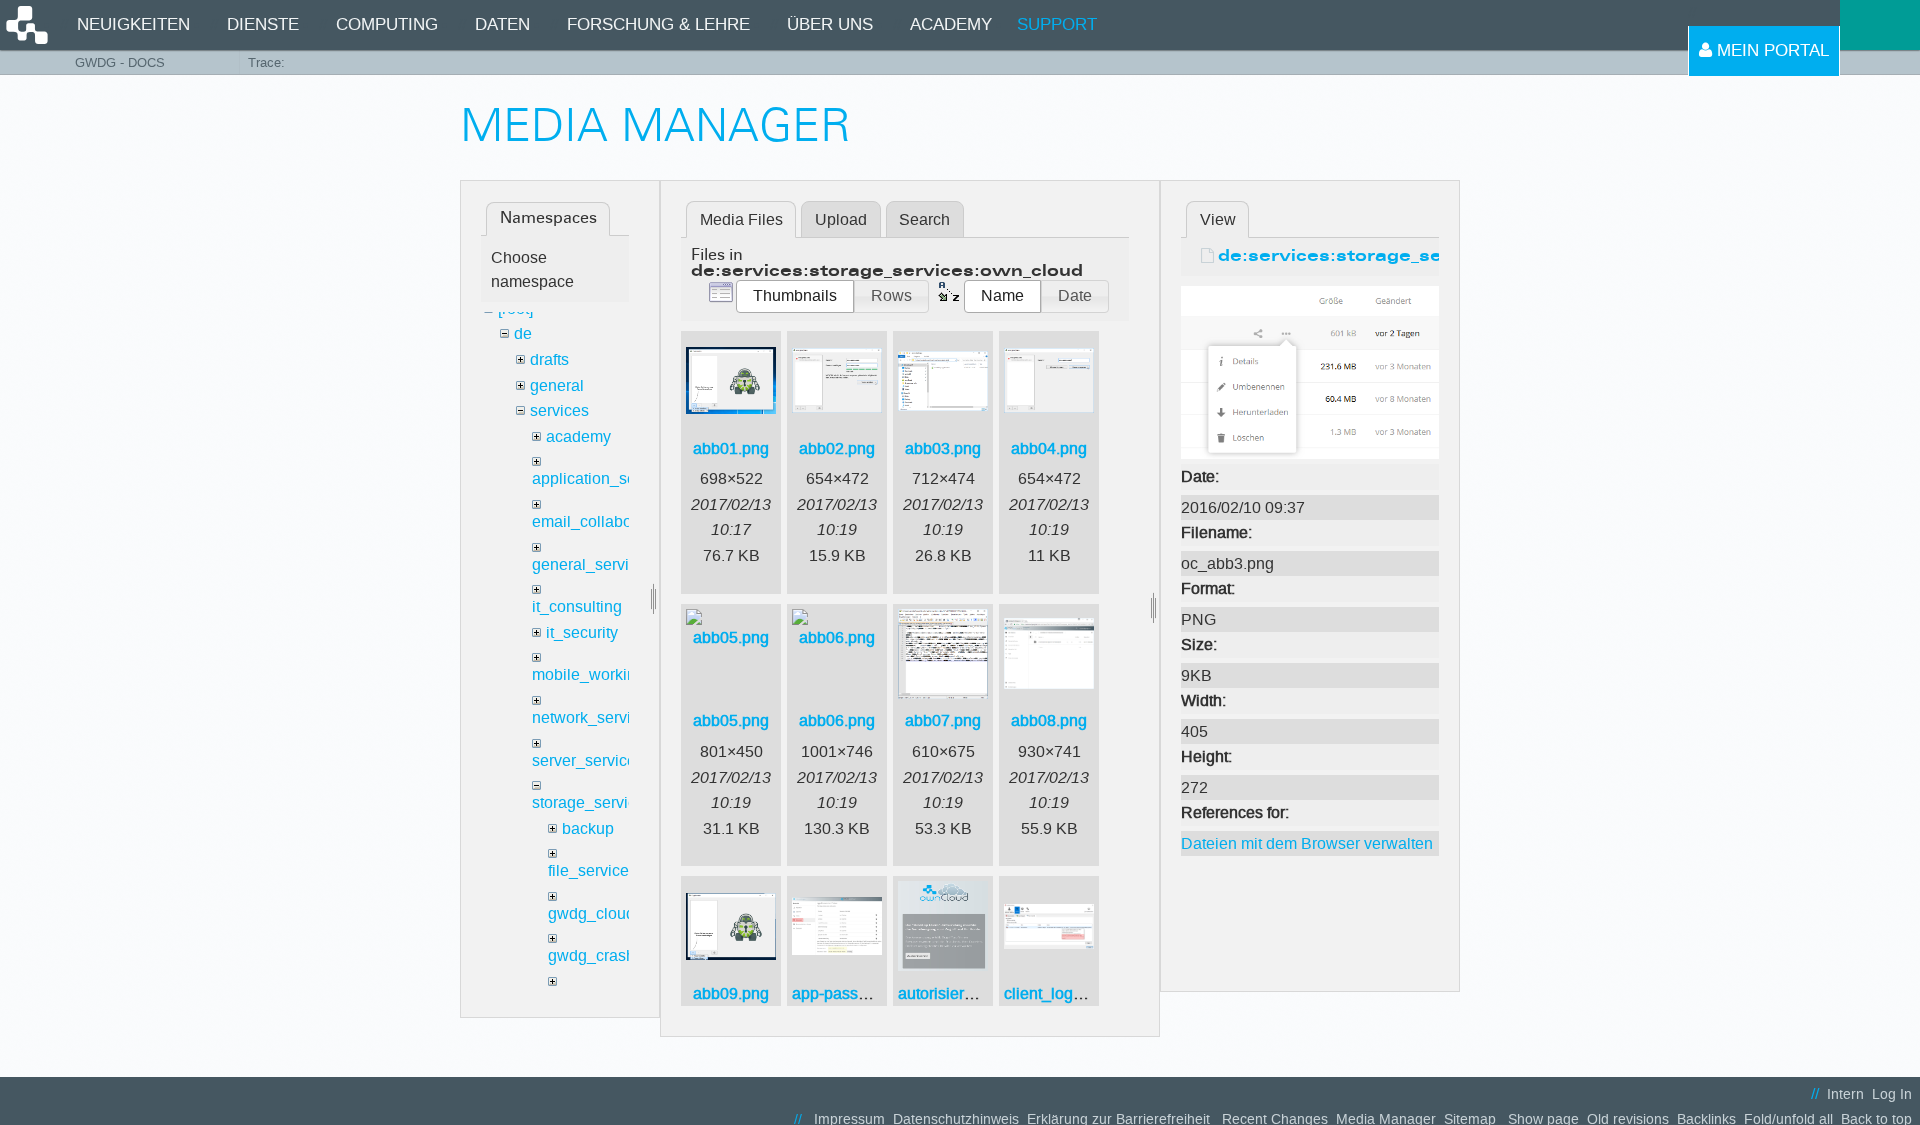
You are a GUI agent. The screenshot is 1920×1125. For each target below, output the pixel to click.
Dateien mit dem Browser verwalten (1307, 843)
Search (924, 219)
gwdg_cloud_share (616, 913)
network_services (594, 717)
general (557, 385)
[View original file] (1310, 371)
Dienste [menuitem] (263, 24)
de (523, 333)
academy (578, 436)
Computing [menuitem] (387, 24)
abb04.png (1049, 448)
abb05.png (731, 720)
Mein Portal (1770, 50)
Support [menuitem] (1057, 24)
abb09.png (731, 993)
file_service (588, 870)
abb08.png (1049, 720)
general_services (593, 564)
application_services (605, 478)
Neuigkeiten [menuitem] (133, 24)
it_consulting (577, 606)
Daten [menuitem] (502, 24)
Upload (841, 219)
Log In (1892, 1094)
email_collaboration (602, 521)
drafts (549, 359)
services (559, 410)
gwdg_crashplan (607, 955)
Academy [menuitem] (951, 24)
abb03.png (943, 448)
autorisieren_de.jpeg (971, 993)
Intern (1845, 1094)
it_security (582, 632)
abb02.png (837, 448)
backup (588, 828)
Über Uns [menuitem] (830, 24)
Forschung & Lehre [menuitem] (658, 24)
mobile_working (588, 674)
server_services (588, 760)
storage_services (592, 802)
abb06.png (837, 720)
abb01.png (731, 448)
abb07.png (943, 720)
